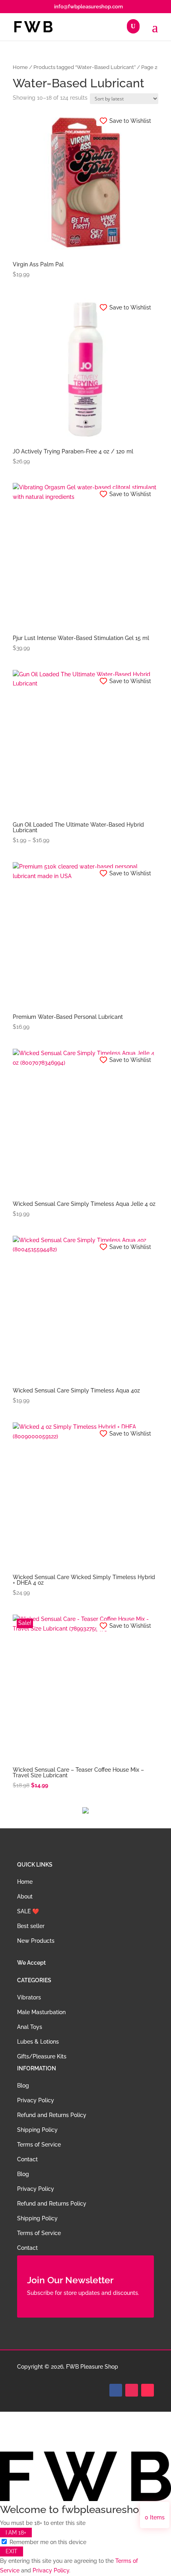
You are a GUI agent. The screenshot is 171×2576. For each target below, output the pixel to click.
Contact (27, 2159)
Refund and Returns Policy (52, 2115)
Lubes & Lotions (38, 2042)
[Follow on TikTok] (148, 2390)
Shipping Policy (37, 2130)
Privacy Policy (36, 2100)
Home (20, 67)
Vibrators (29, 1997)
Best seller (31, 1926)
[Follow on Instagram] (132, 2390)
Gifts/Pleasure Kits (42, 2056)
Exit (12, 2552)
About (25, 1897)
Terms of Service (39, 2145)
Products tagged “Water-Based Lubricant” (85, 67)
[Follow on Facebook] (116, 2390)
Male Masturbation (41, 2012)
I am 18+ (16, 2533)
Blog (23, 2086)
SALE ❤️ (28, 1911)
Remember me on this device (47, 2542)
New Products (36, 1941)
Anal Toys (30, 2027)
